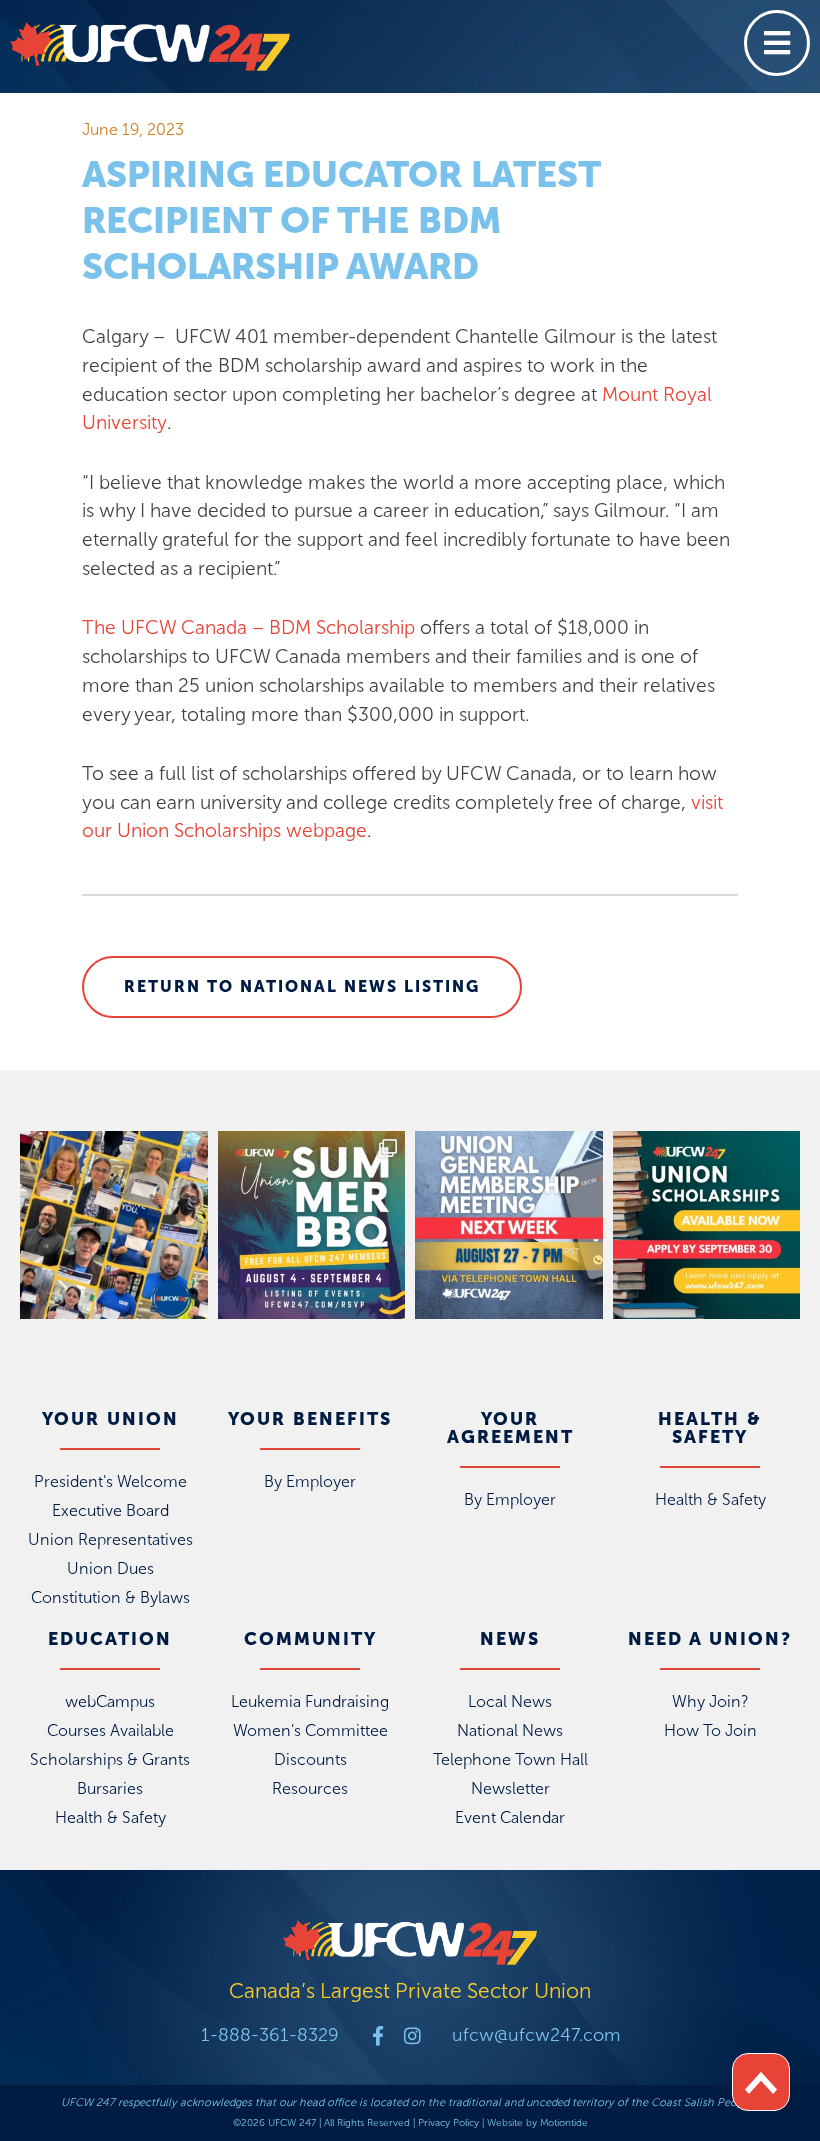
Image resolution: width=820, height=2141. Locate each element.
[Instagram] (412, 2035)
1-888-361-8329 (270, 2035)
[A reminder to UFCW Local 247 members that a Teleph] (509, 1225)
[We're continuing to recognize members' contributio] (114, 1225)
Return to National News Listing (302, 986)
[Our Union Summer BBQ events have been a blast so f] (312, 1225)
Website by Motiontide (537, 2123)
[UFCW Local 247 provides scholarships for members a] (707, 1225)
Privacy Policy (448, 2123)
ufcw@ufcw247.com (536, 2035)
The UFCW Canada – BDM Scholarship (248, 627)
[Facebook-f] (378, 2035)
